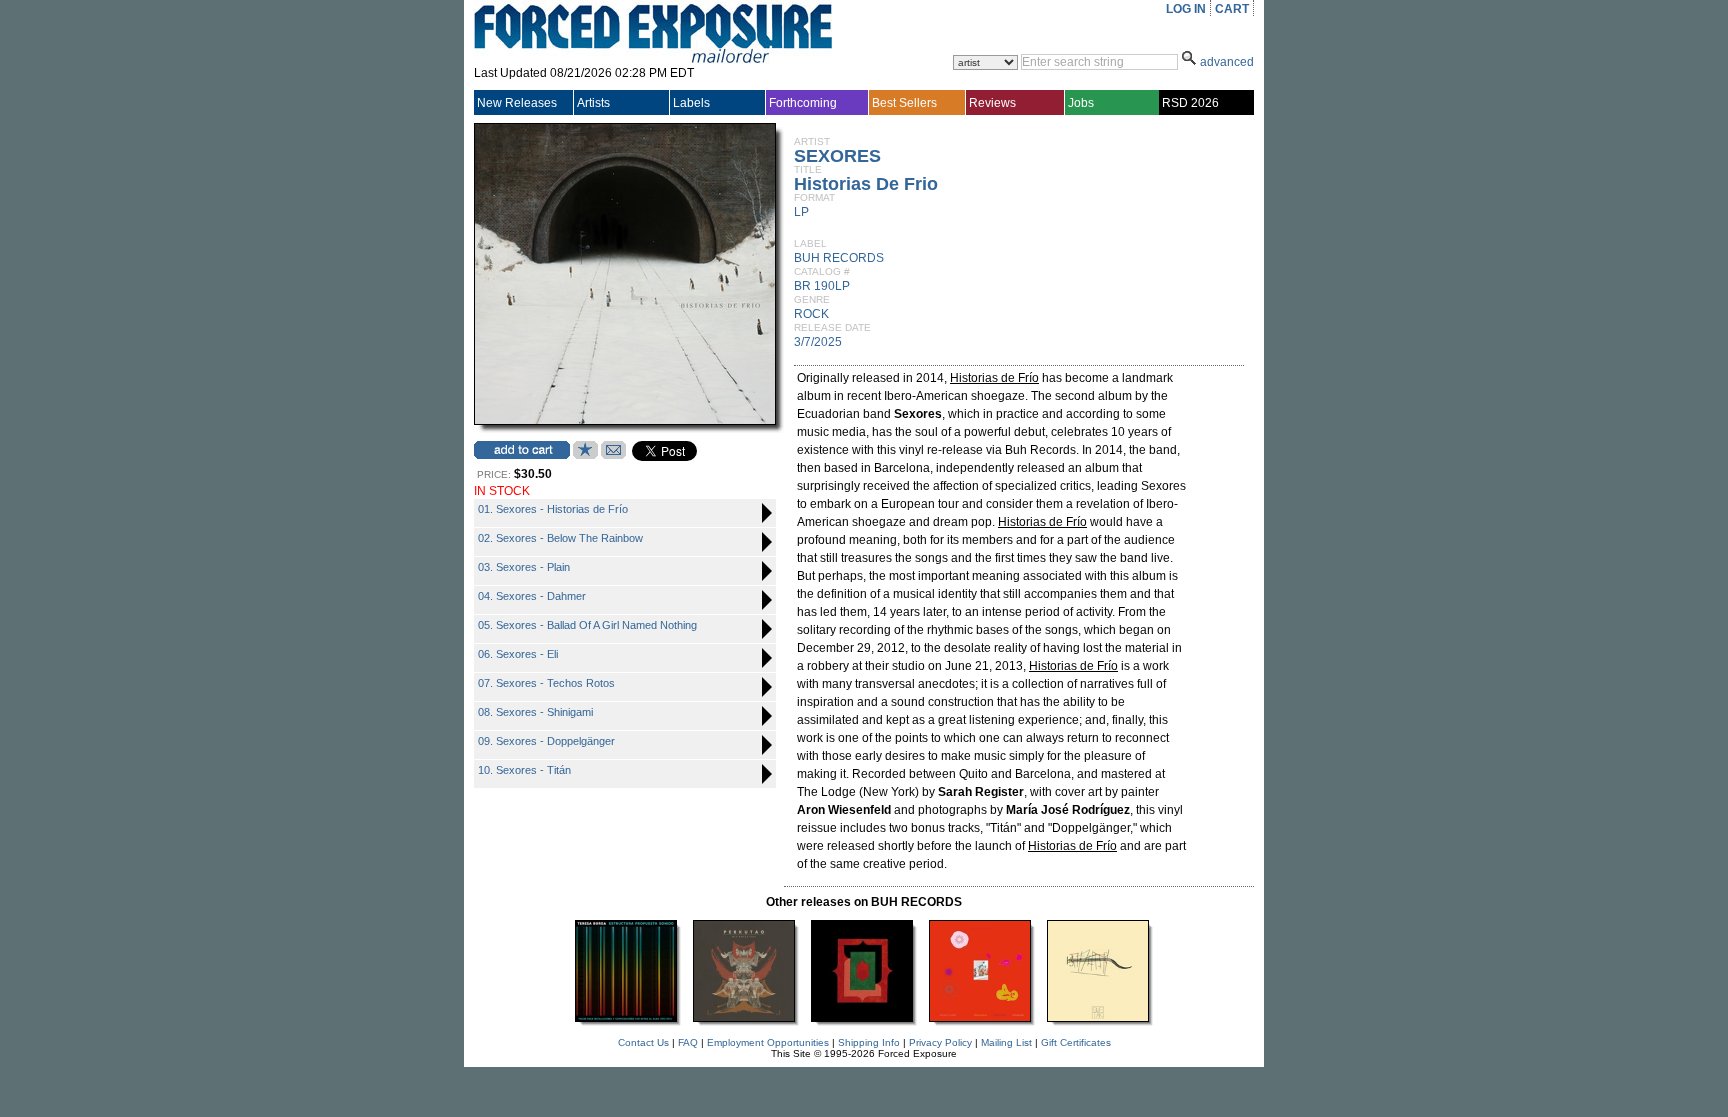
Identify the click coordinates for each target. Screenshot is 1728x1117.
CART (1232, 9)
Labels (691, 103)
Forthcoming (803, 103)
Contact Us (643, 1042)
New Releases (517, 103)
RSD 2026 (1190, 103)
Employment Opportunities (768, 1042)
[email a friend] (613, 455)
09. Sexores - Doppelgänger (546, 741)
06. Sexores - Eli (518, 654)
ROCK (811, 314)
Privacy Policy (940, 1042)
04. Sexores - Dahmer (532, 596)
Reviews (992, 103)
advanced (1227, 62)
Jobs (1081, 103)
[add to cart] (522, 450)
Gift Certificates (1076, 1042)
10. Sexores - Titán (524, 770)
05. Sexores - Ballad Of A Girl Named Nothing (587, 625)
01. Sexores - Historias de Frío (553, 509)
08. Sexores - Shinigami (535, 712)
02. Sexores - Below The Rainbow (560, 538)
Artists (593, 103)
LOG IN (1186, 9)
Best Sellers (904, 103)
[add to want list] (585, 455)
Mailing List (1006, 1042)
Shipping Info (869, 1042)
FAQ (688, 1042)
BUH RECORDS (839, 258)
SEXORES (837, 156)
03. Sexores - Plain (524, 567)
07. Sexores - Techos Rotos (546, 683)
